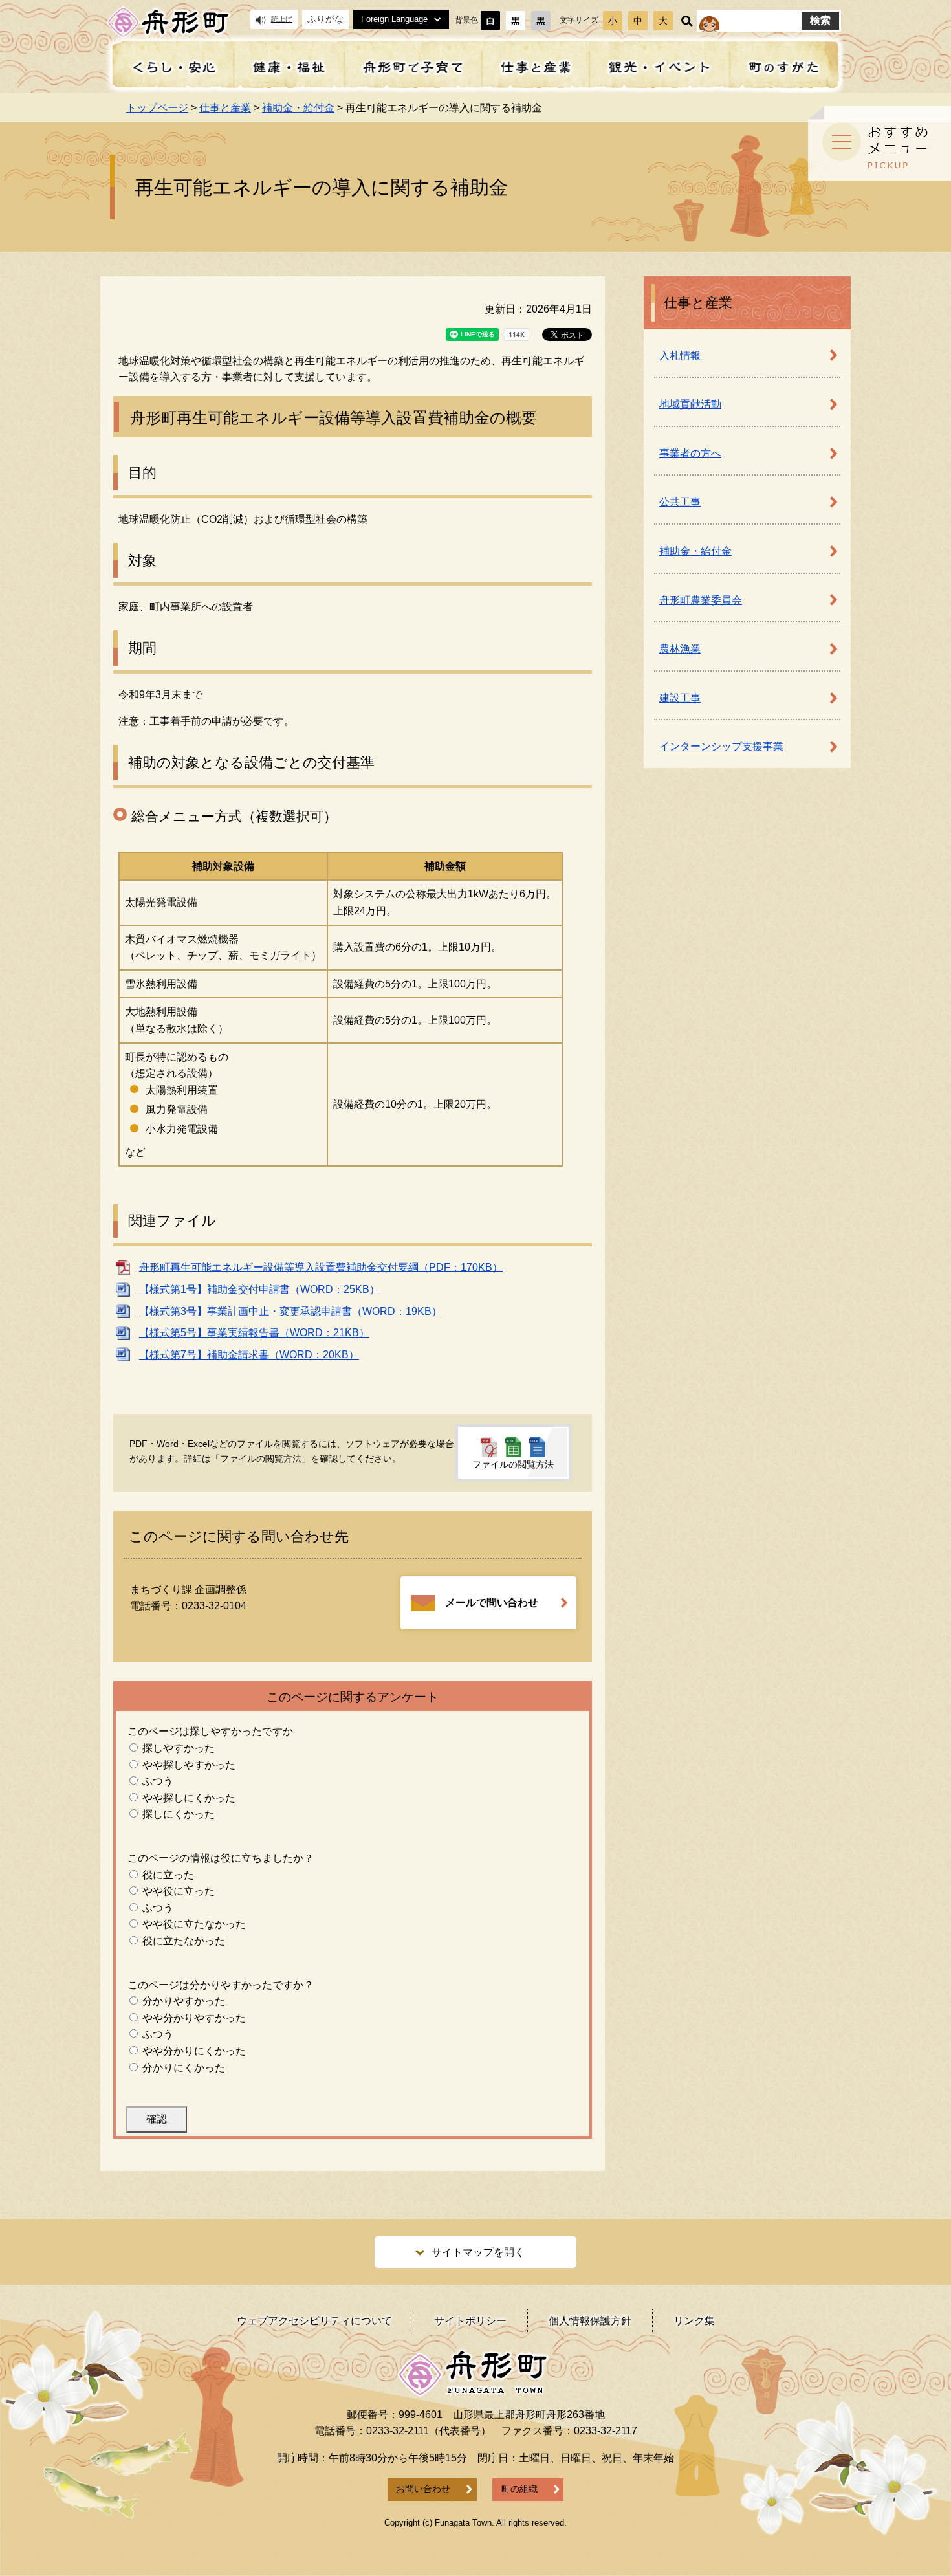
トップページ (157, 108)
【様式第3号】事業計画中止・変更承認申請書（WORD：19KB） (290, 1311)
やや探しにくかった (189, 1798)
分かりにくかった (184, 2068)
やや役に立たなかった (194, 1924)
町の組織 (519, 2489)
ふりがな (325, 19)
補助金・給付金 (298, 108)
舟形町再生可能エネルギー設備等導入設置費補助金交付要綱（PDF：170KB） (321, 1267)
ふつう (158, 1781)
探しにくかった (179, 1814)
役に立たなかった (184, 1941)
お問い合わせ (423, 2489)
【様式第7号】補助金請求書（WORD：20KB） (249, 1355)
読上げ (282, 19)
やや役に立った (179, 1891)
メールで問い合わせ (492, 1602)
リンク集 (694, 2321)
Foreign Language (394, 19)
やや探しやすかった (189, 1765)
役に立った (168, 1875)
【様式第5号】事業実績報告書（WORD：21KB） (254, 1333)
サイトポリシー (470, 2321)
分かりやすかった (184, 2001)
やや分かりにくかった (194, 2051)
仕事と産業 (225, 108)
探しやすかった (179, 1748)
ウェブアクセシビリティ (314, 2321)
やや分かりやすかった (194, 2018)
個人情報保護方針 (590, 2321)
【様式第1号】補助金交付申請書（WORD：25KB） (259, 1289)
